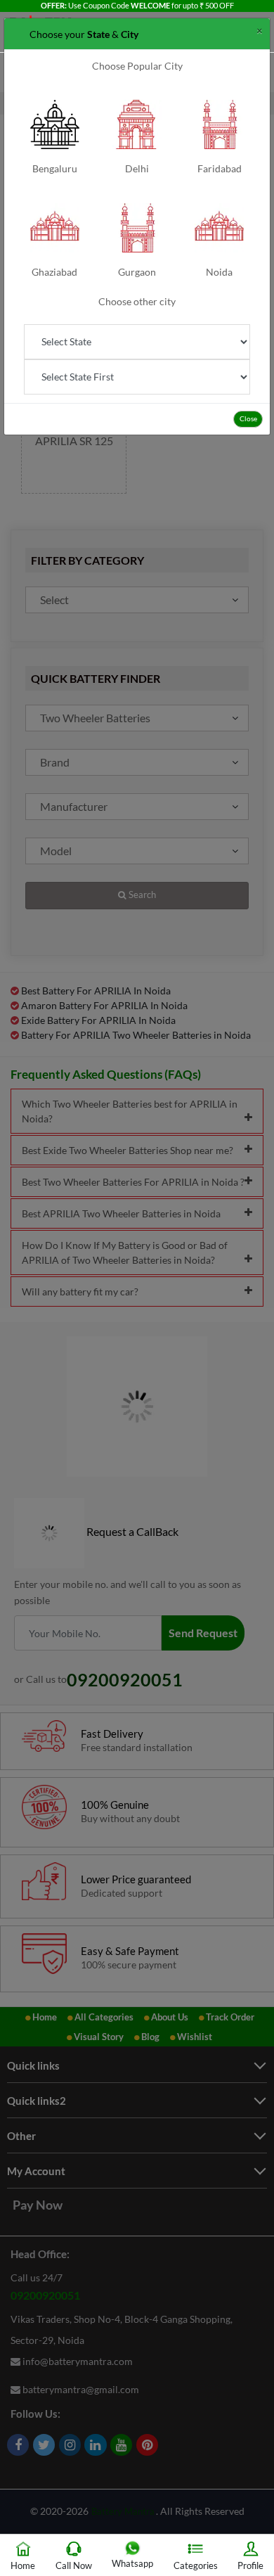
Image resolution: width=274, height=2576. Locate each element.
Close (248, 418)
